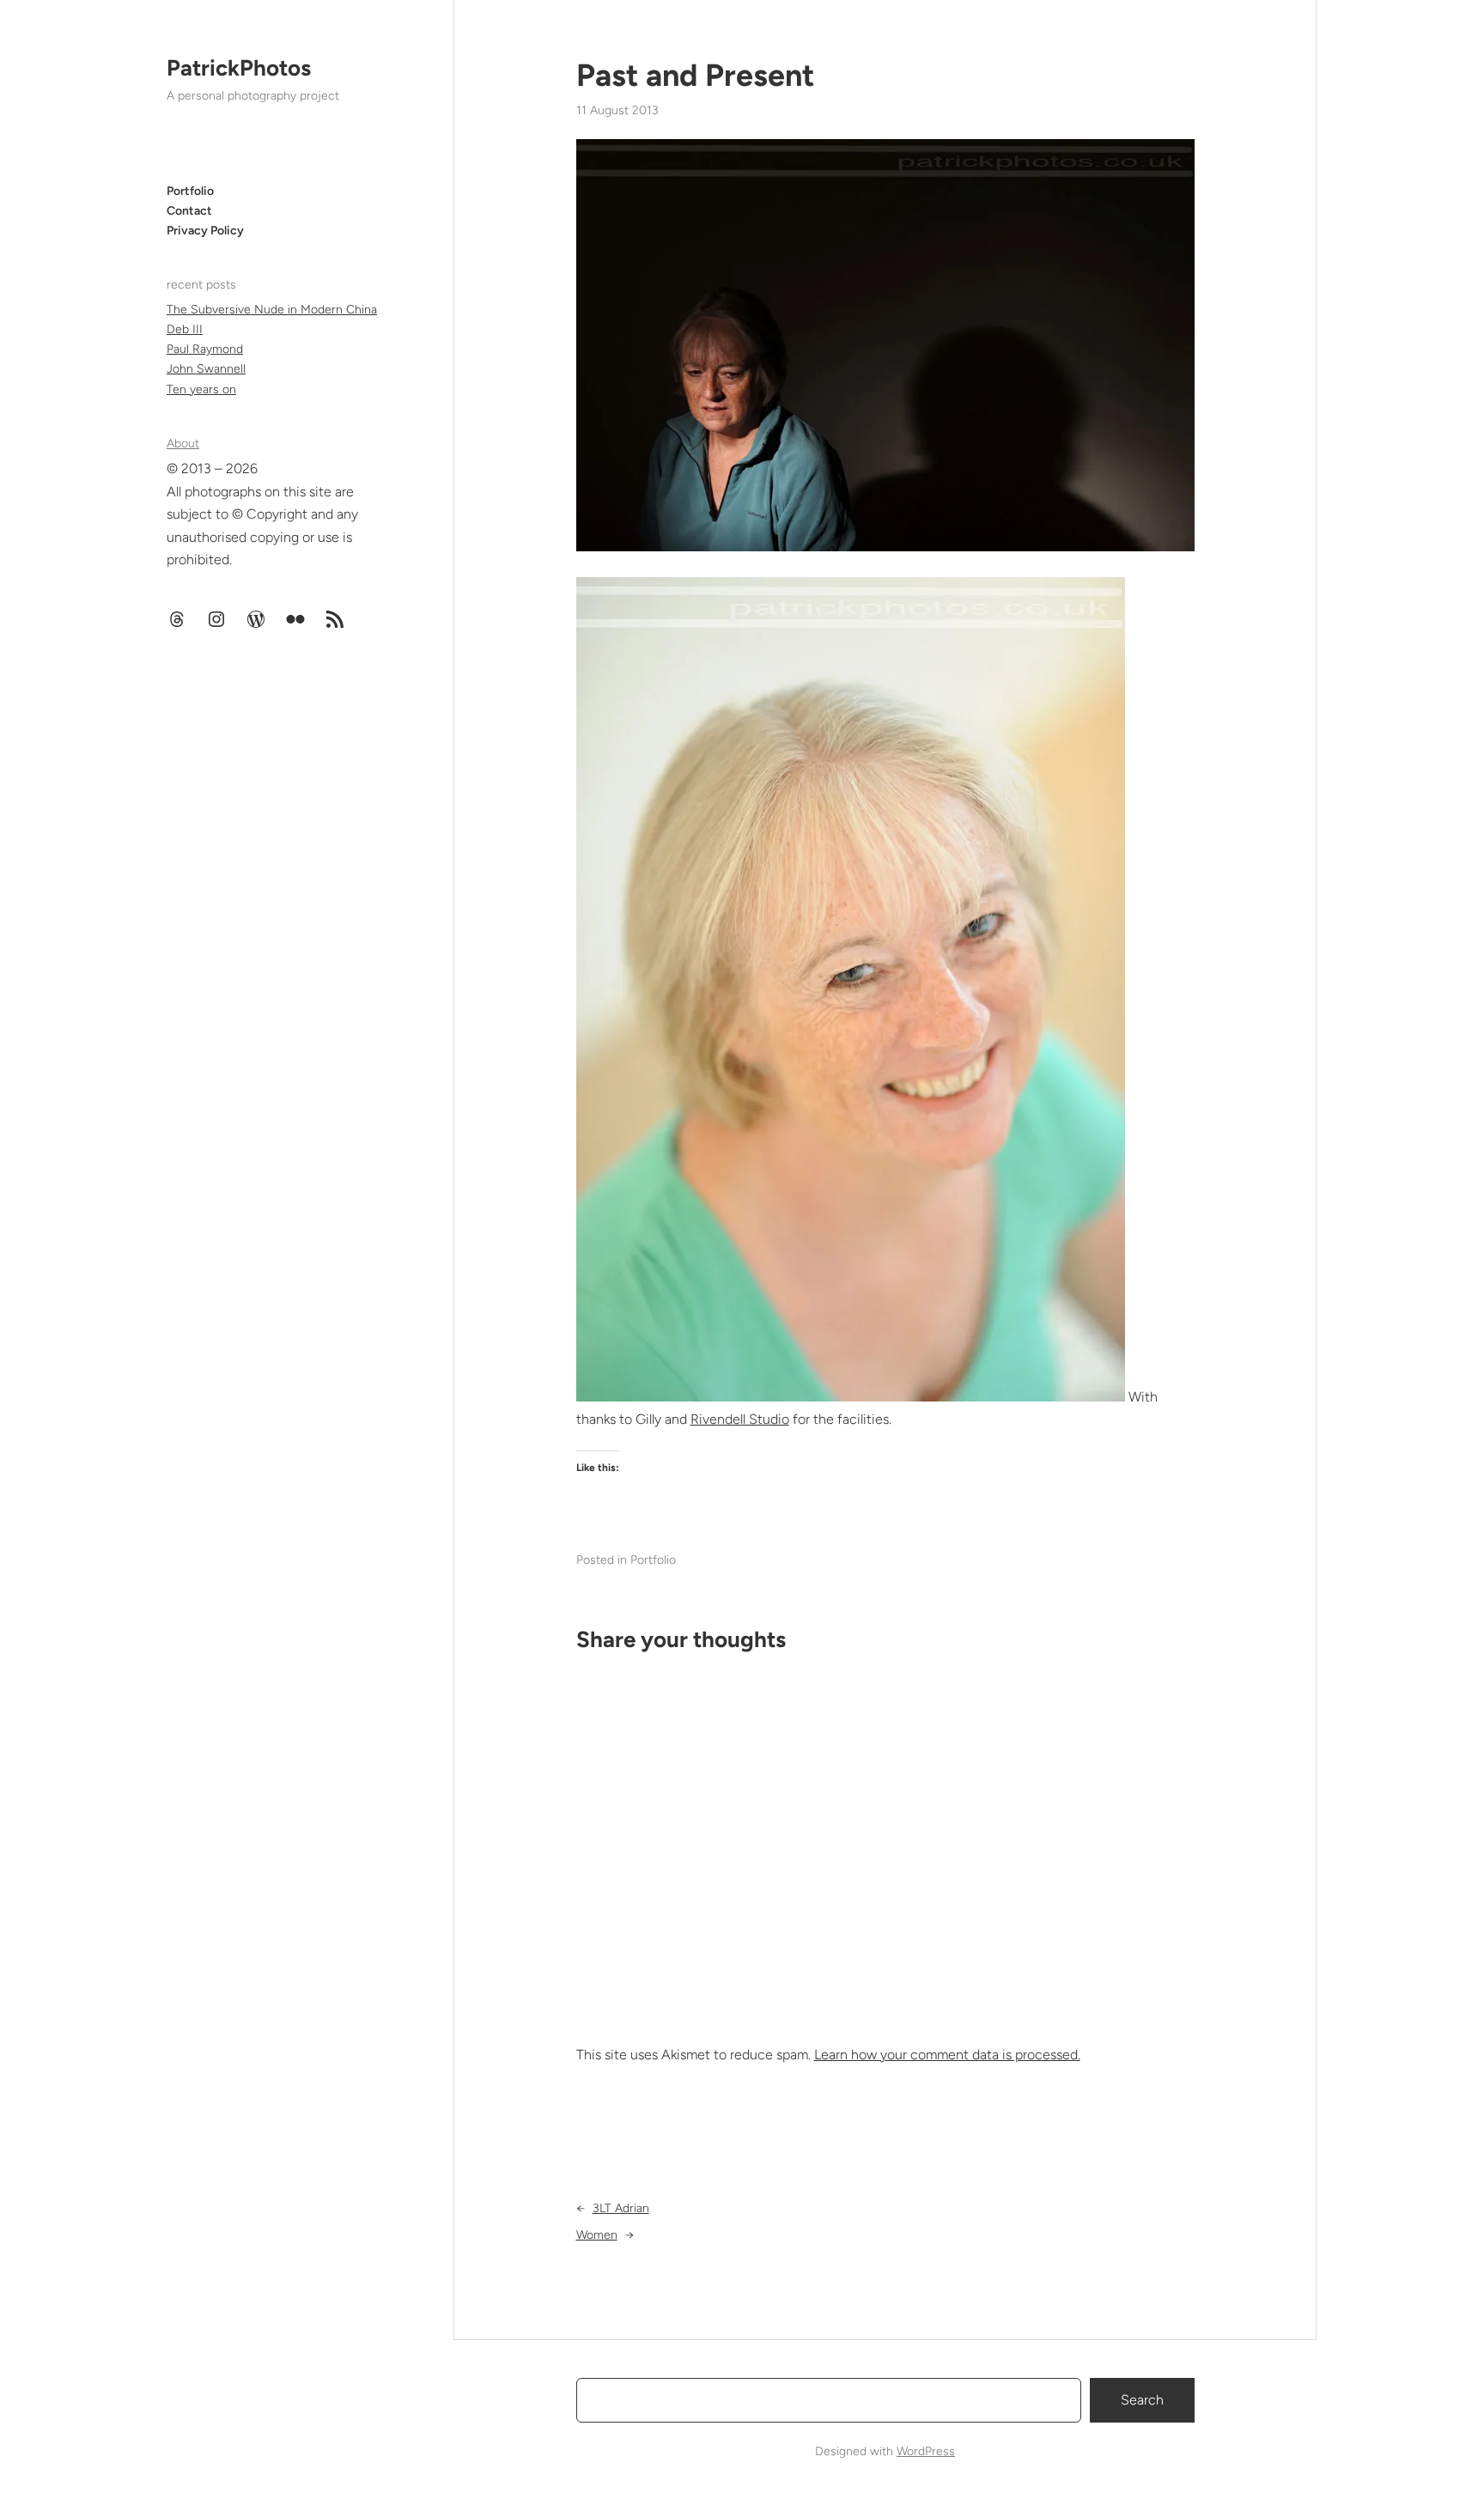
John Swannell (206, 369)
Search (1142, 2400)
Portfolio (653, 1560)
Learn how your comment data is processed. (947, 2055)
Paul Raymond (205, 349)
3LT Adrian (621, 2208)
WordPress (926, 2451)
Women (597, 2235)
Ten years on (201, 389)
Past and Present (695, 75)
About (183, 444)
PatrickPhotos (239, 68)
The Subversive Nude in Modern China (272, 310)
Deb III (185, 329)
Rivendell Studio (740, 1419)
